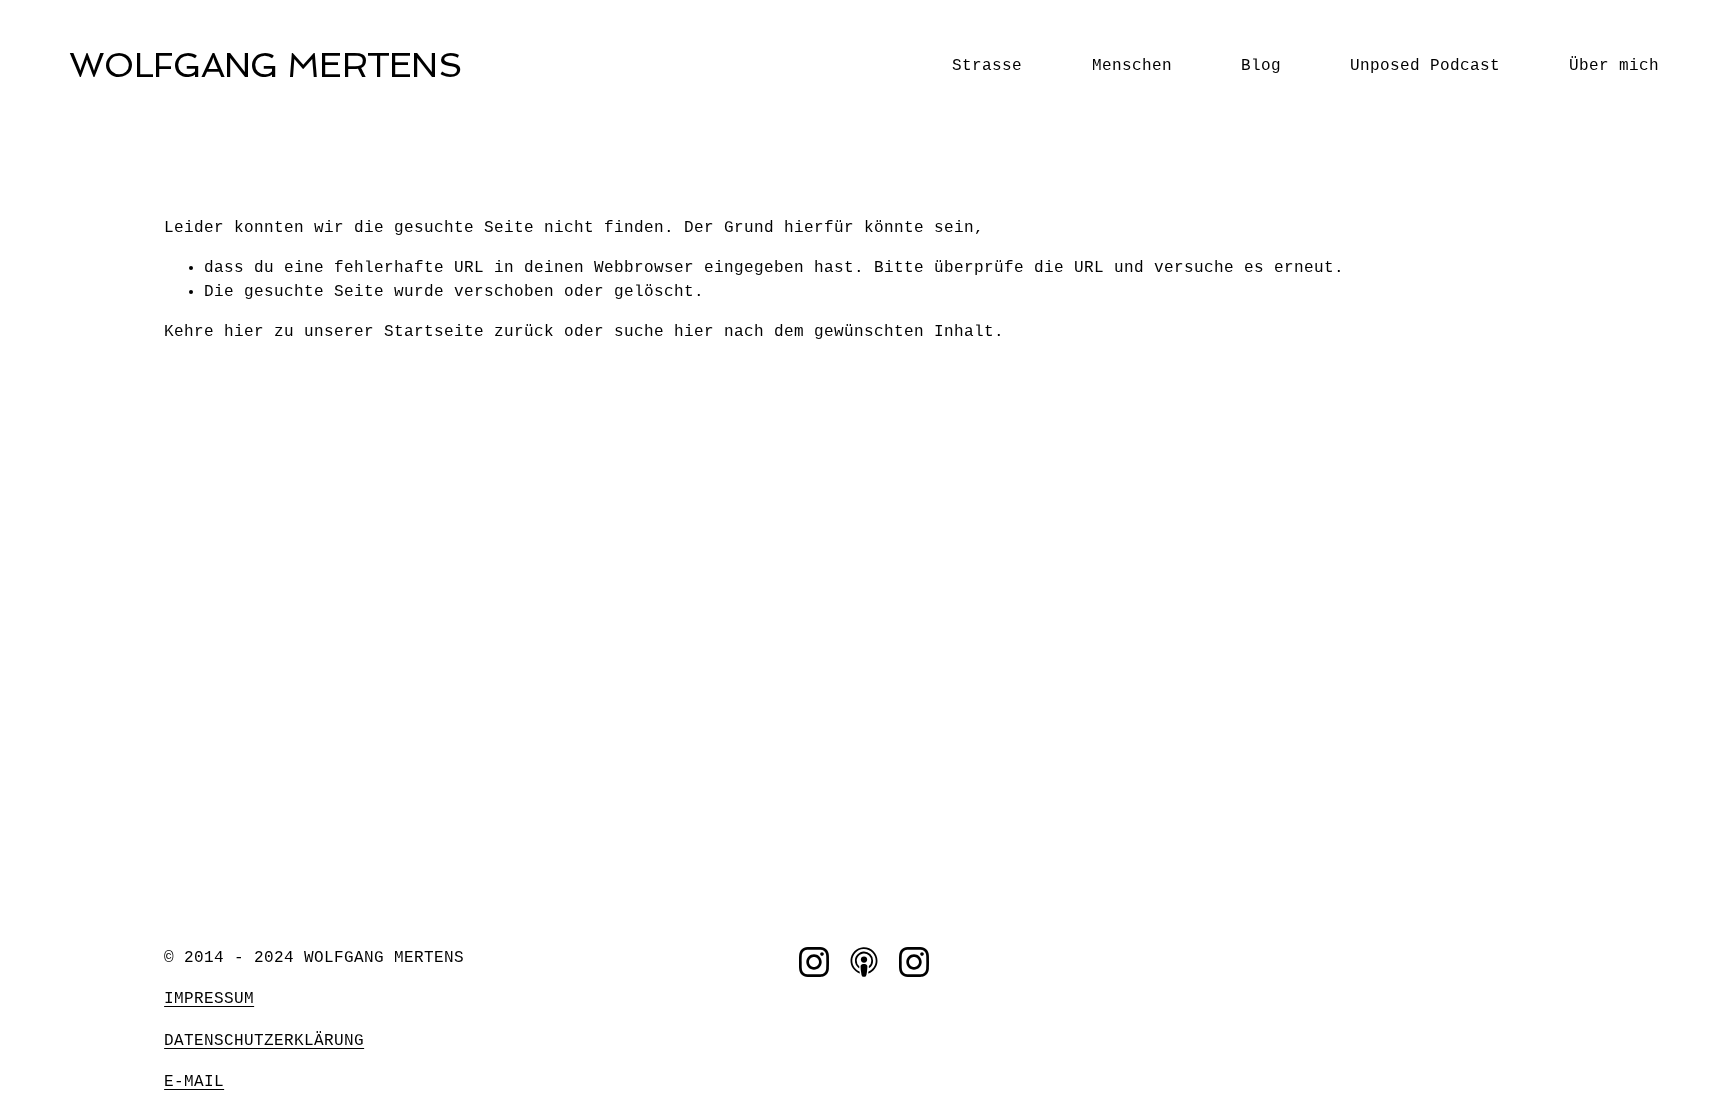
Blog (1261, 66)
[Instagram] (814, 962)
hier (244, 332)
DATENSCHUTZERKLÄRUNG (264, 1041)
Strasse (987, 66)
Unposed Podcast (1425, 66)
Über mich (1614, 66)
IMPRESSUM (209, 999)
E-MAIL (194, 1082)
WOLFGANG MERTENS (265, 65)
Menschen (1132, 66)
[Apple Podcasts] (864, 962)
